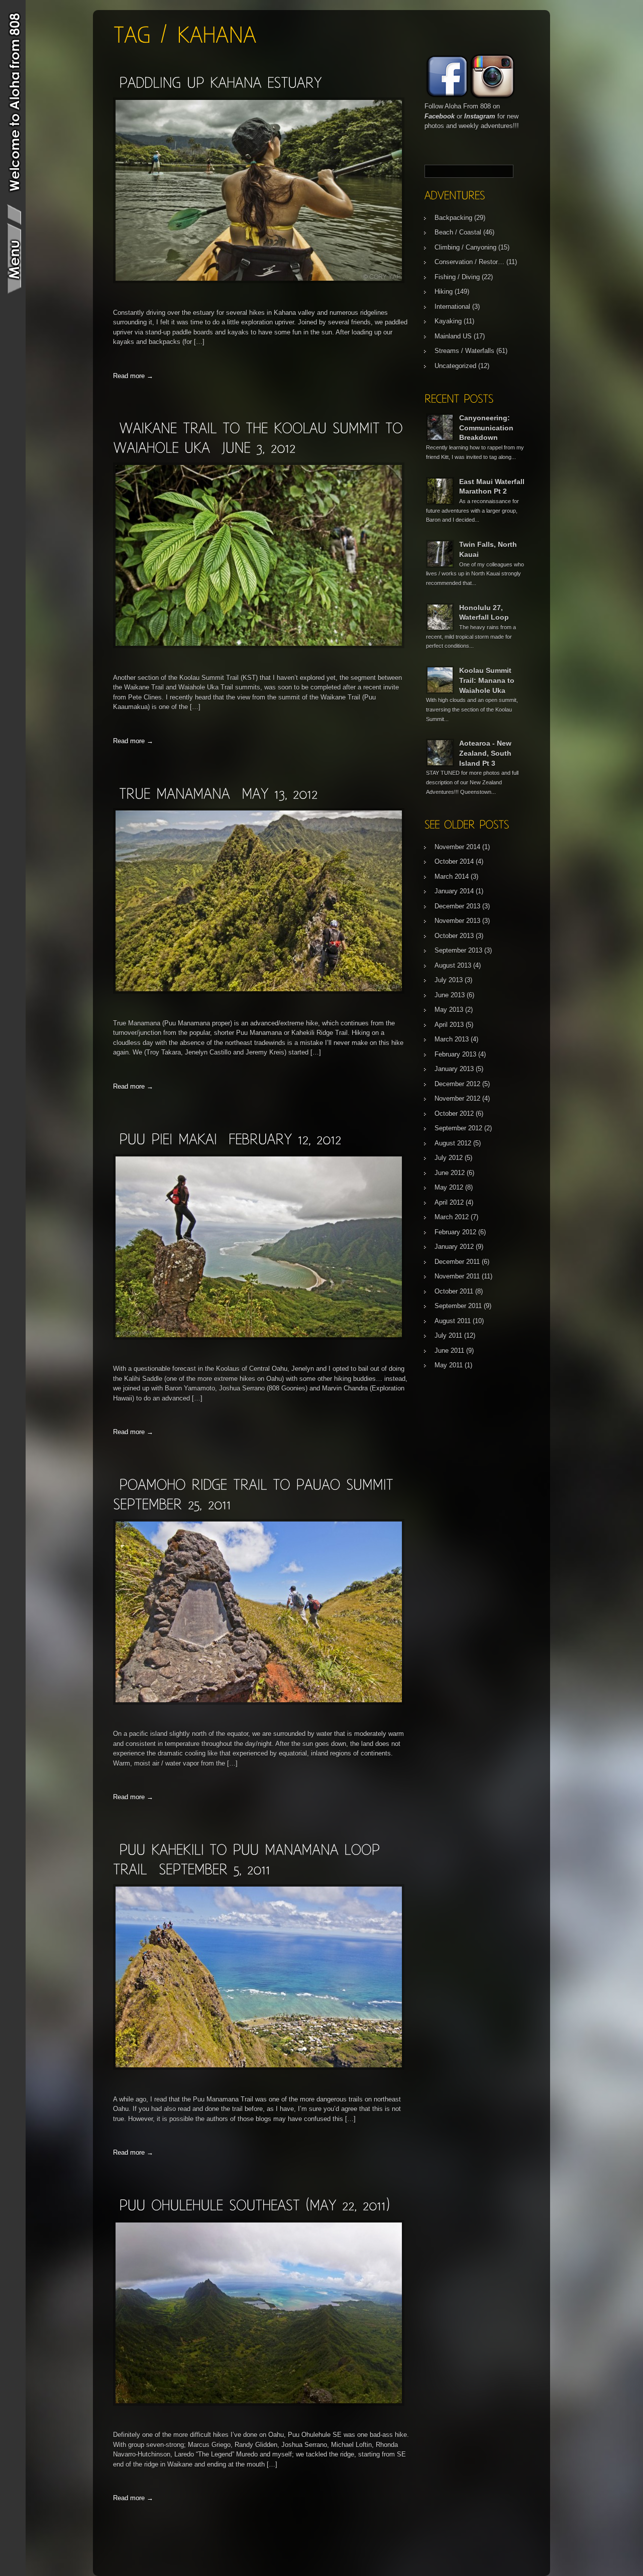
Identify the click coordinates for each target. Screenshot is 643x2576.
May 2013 (449, 1010)
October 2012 (454, 1114)
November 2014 (457, 847)
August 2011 (453, 1321)
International (452, 307)
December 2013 (457, 906)
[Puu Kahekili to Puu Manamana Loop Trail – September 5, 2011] (259, 2068)
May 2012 (449, 1187)
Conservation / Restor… (469, 262)
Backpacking (453, 218)
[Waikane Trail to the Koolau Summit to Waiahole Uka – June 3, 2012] (259, 646)
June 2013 (450, 995)
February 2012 (455, 1232)
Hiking (444, 291)
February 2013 (455, 1054)
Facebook (440, 116)
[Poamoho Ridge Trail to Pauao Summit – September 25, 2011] (259, 1703)
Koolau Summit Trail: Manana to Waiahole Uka (487, 680)
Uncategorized (455, 366)
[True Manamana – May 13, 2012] (218, 793)
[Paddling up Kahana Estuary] (220, 82)
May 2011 (449, 1365)
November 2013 (457, 921)
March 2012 (452, 1217)
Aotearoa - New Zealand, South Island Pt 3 (485, 753)
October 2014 (454, 861)
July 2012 (449, 1158)
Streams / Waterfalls (464, 351)
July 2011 (448, 1335)
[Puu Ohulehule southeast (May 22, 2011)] (254, 2205)
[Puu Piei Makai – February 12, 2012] (230, 1139)
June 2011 (449, 1351)
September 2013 (458, 950)
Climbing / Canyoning (465, 247)
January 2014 (454, 891)
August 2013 (453, 965)
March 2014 (452, 876)
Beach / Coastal (458, 232)
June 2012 (450, 1173)
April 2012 (449, 1202)
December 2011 (457, 1262)
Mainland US (453, 336)
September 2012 (458, 1128)
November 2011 (457, 1276)
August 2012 (453, 1143)
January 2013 (454, 1069)
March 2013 (452, 1039)
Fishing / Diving (457, 277)
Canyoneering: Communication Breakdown (486, 428)
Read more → (133, 376)
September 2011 (458, 1306)
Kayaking (448, 321)
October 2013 (454, 936)
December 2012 (457, 1084)
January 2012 (454, 1247)
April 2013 (449, 1025)
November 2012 (457, 1098)
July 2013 (449, 980)
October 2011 (454, 1291)
